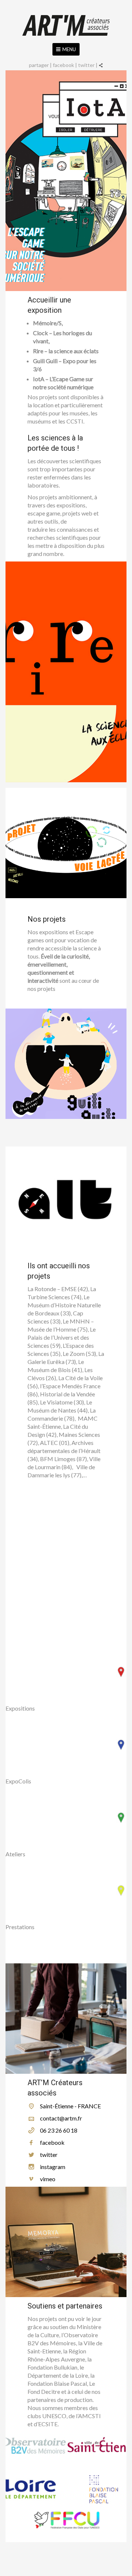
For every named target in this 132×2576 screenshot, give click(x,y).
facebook (63, 65)
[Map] (66, 1556)
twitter (86, 65)
